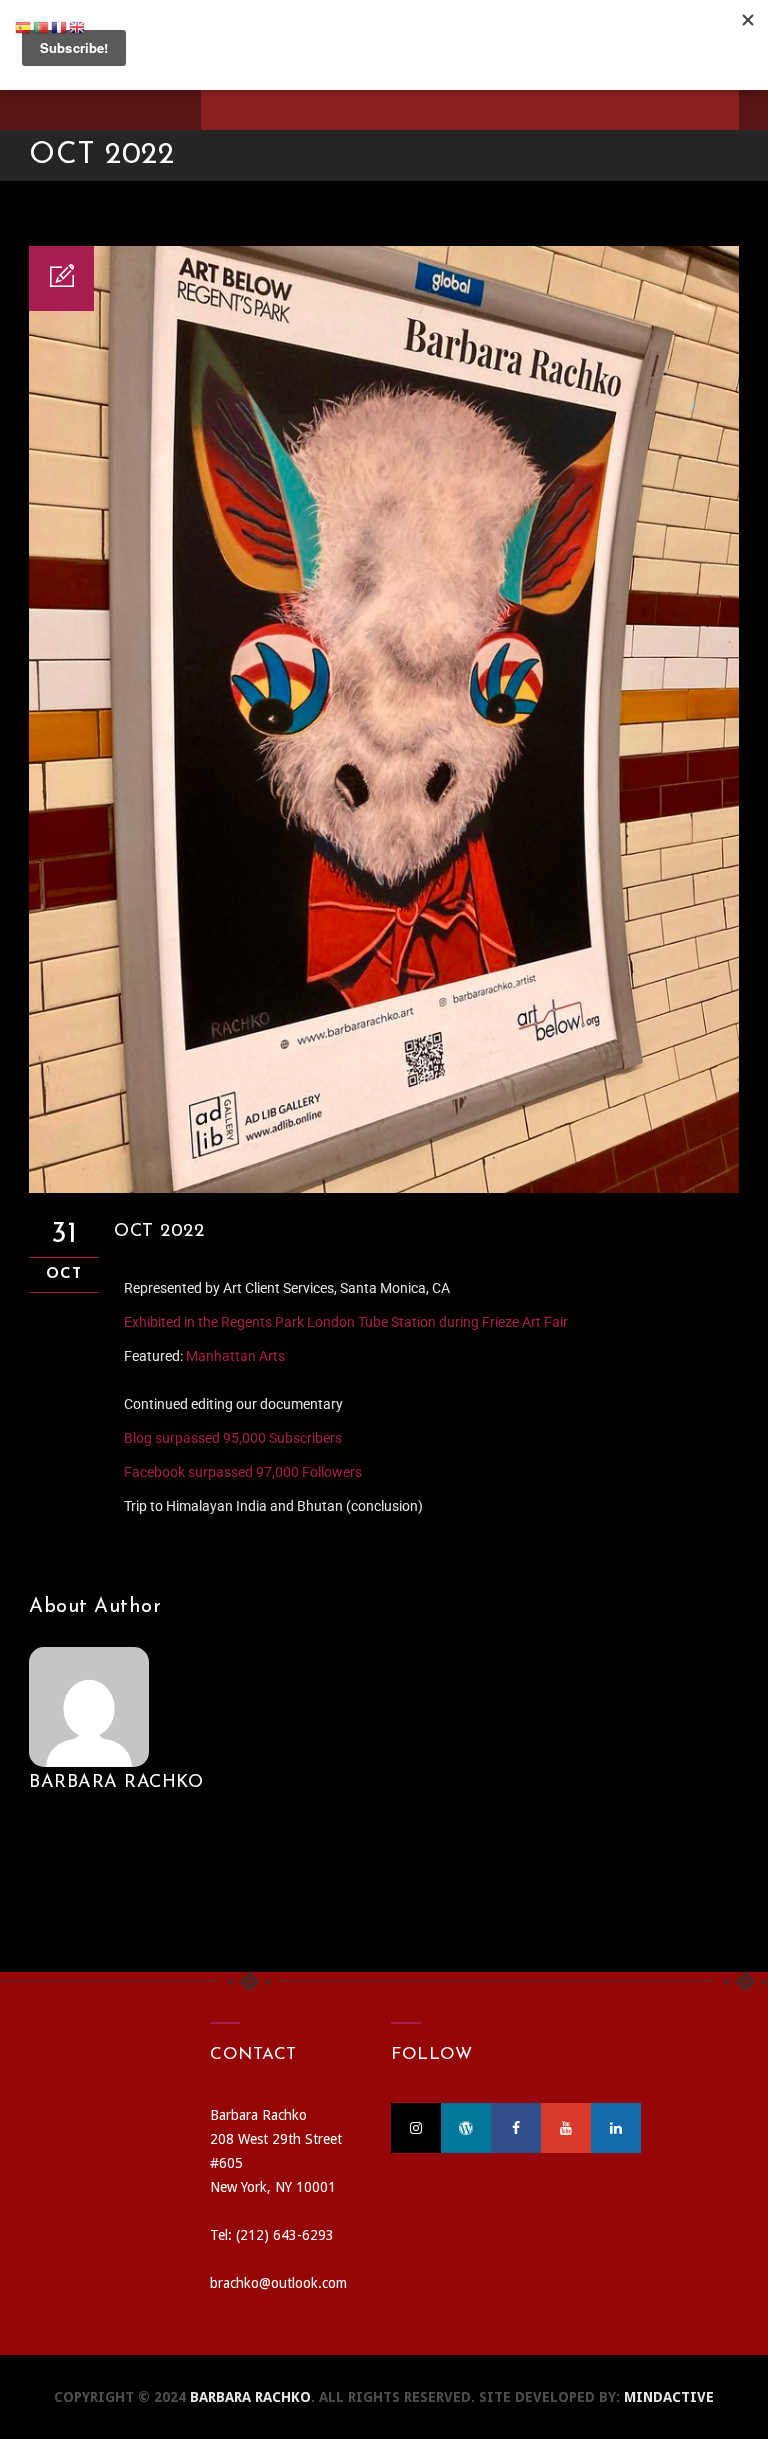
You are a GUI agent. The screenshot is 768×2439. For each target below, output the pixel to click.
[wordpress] (466, 2128)
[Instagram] (416, 2128)
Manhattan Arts (235, 1356)
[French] (60, 27)
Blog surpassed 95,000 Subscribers (233, 1438)
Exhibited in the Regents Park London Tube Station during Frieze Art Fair (346, 1322)
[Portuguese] (42, 27)
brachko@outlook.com (278, 2283)
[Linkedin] (616, 2128)
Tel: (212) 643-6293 (272, 2235)
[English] (78, 27)
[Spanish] (24, 27)
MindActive (669, 2397)
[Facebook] (516, 2128)
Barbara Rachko (116, 1783)
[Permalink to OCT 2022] (384, 1188)
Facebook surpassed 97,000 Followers (243, 1472)
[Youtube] (566, 2128)
